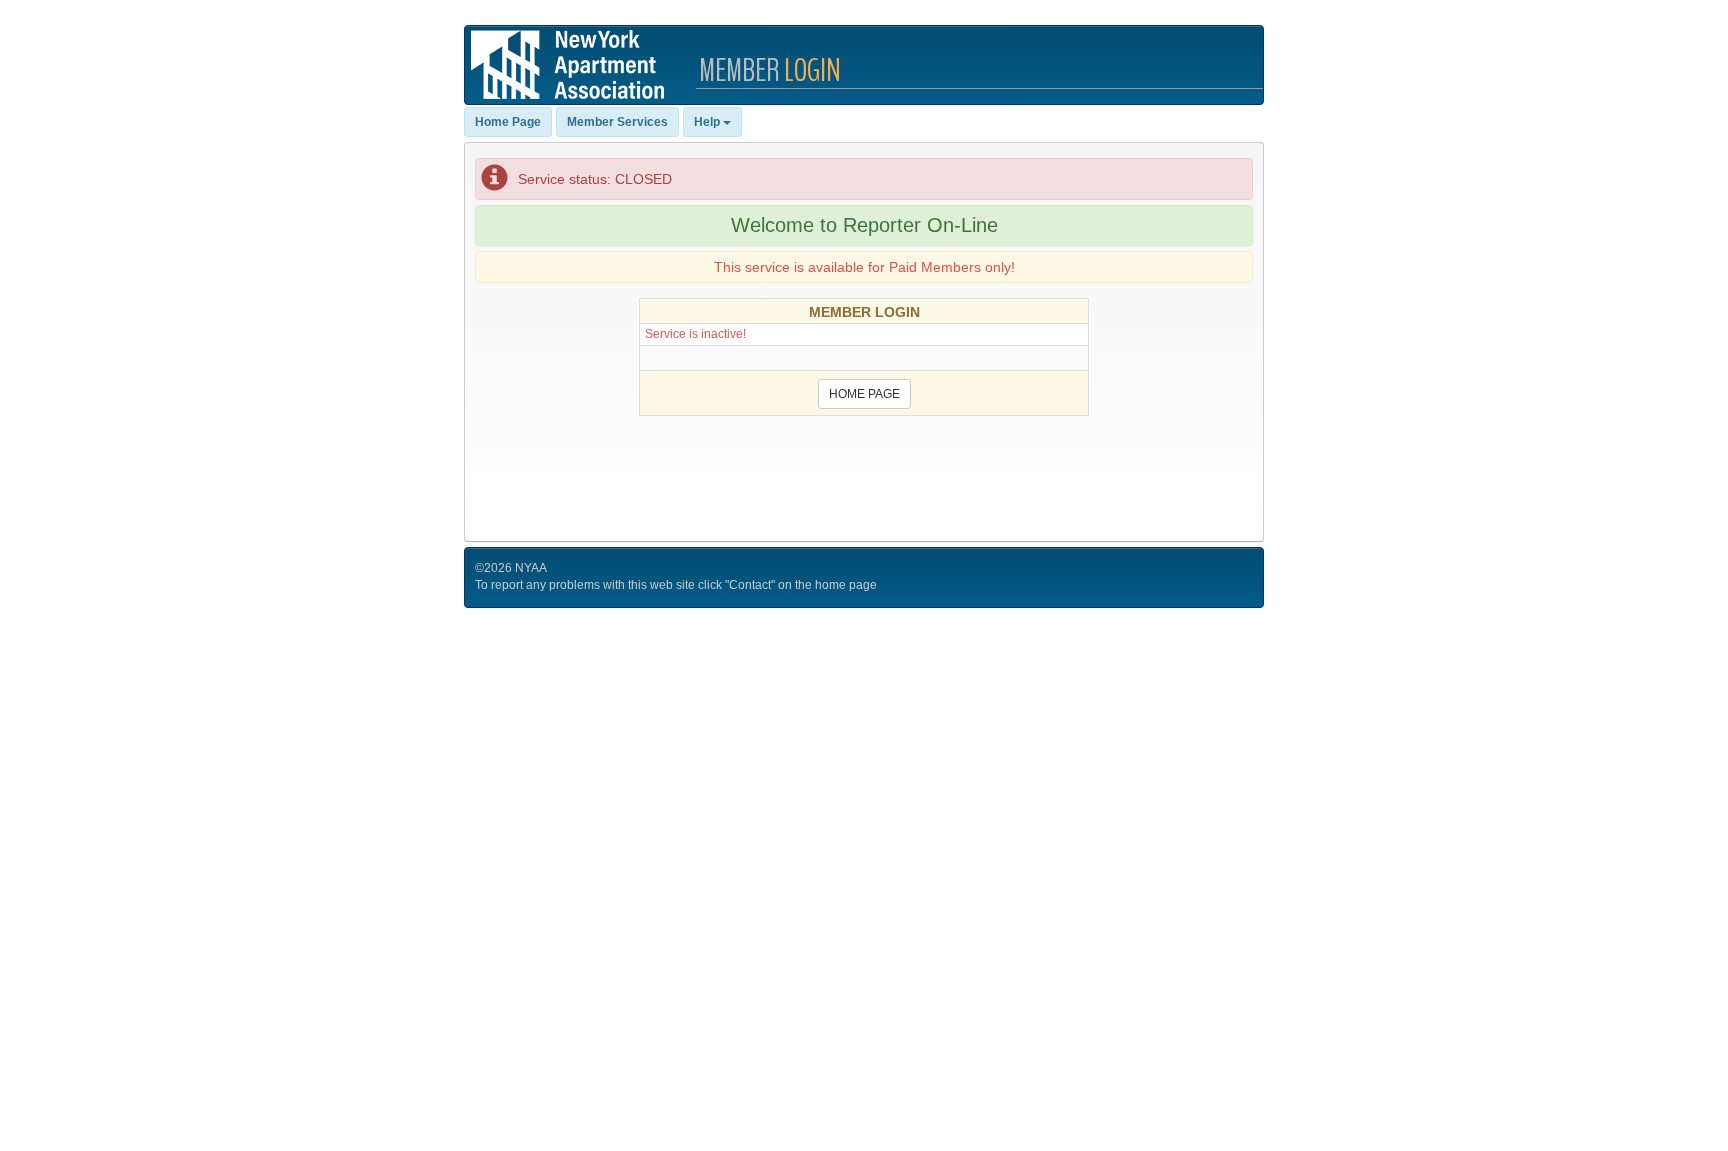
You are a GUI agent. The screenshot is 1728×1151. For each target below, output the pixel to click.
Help (708, 122)
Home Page (508, 122)
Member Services (617, 122)
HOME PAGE (864, 394)
